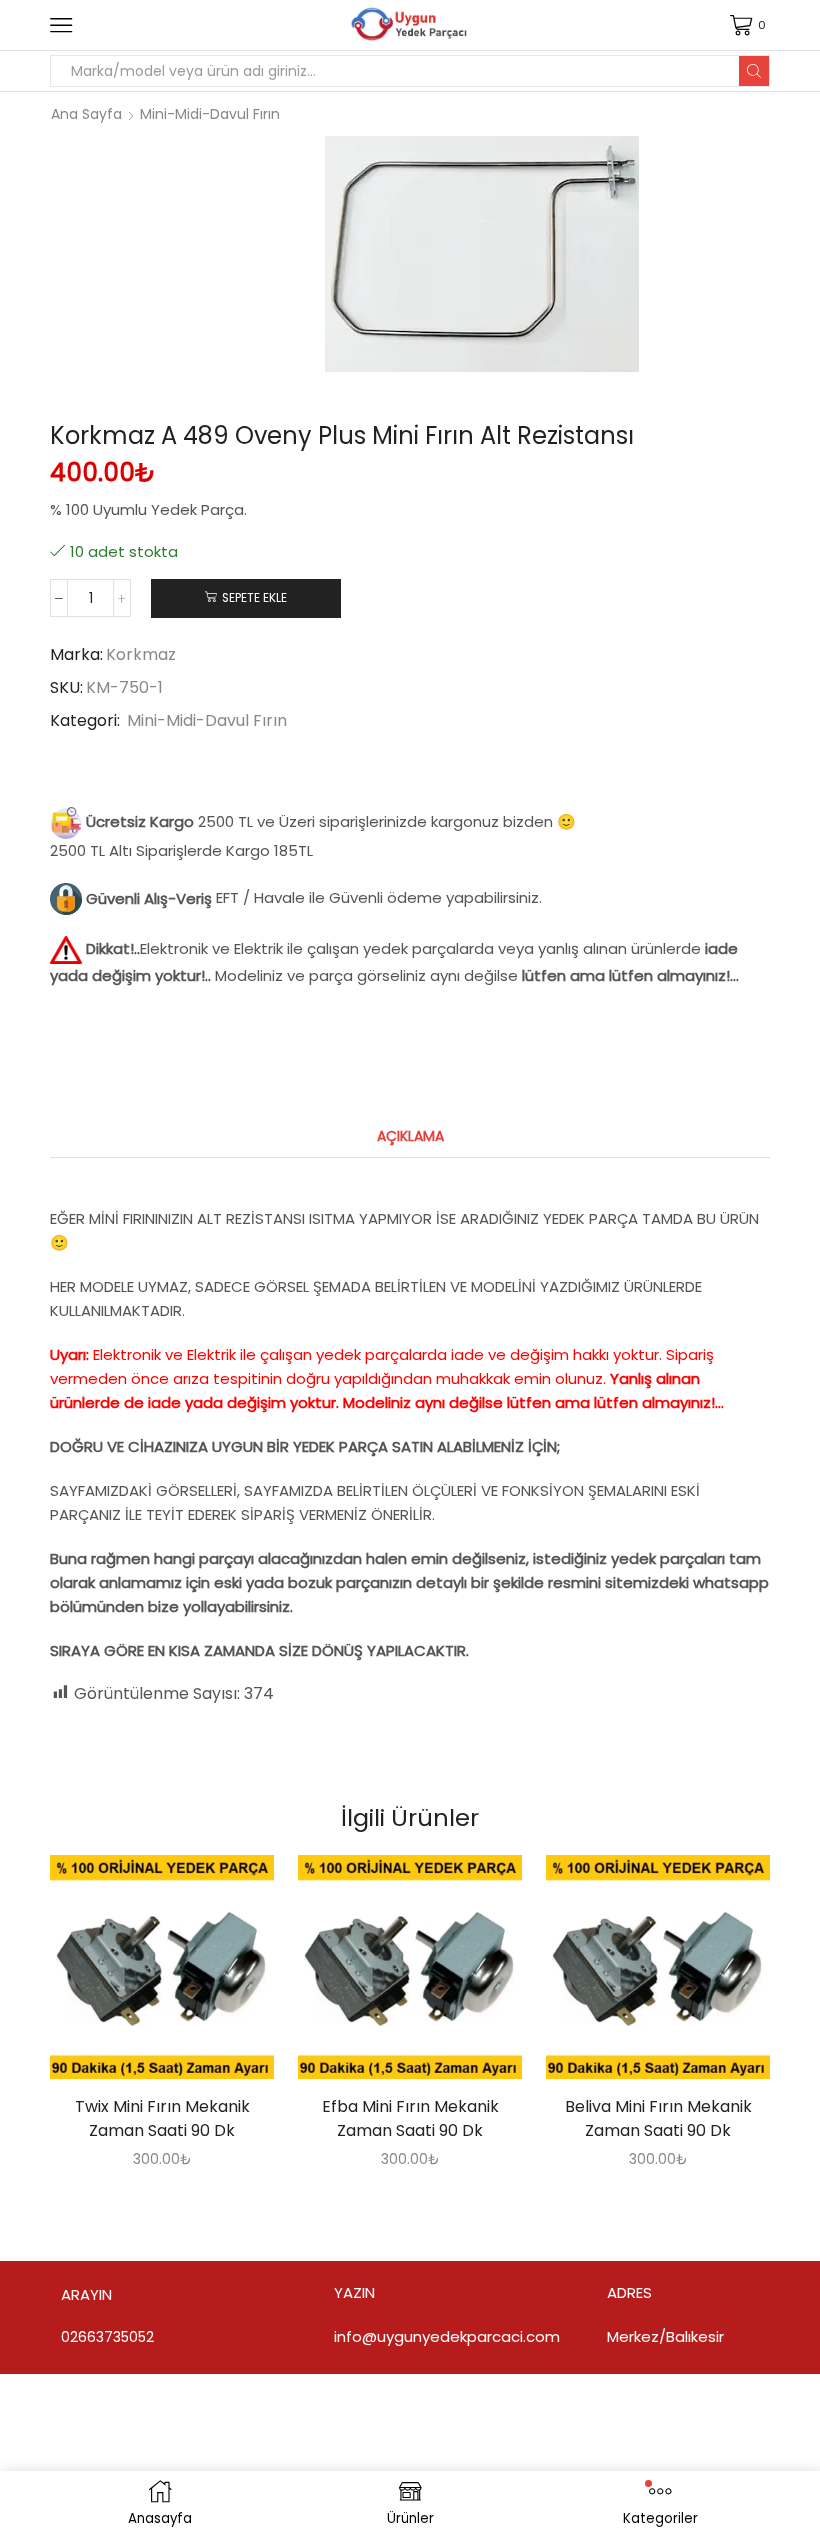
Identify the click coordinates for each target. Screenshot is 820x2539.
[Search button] (754, 71)
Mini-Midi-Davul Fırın (210, 114)
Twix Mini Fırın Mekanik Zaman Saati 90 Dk (162, 2118)
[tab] (410, 1136)
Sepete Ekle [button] (142, 1975)
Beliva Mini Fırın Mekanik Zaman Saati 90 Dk (658, 2118)
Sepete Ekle (254, 598)
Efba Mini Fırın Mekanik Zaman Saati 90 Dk (410, 2118)
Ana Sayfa (86, 114)
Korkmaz (141, 655)
